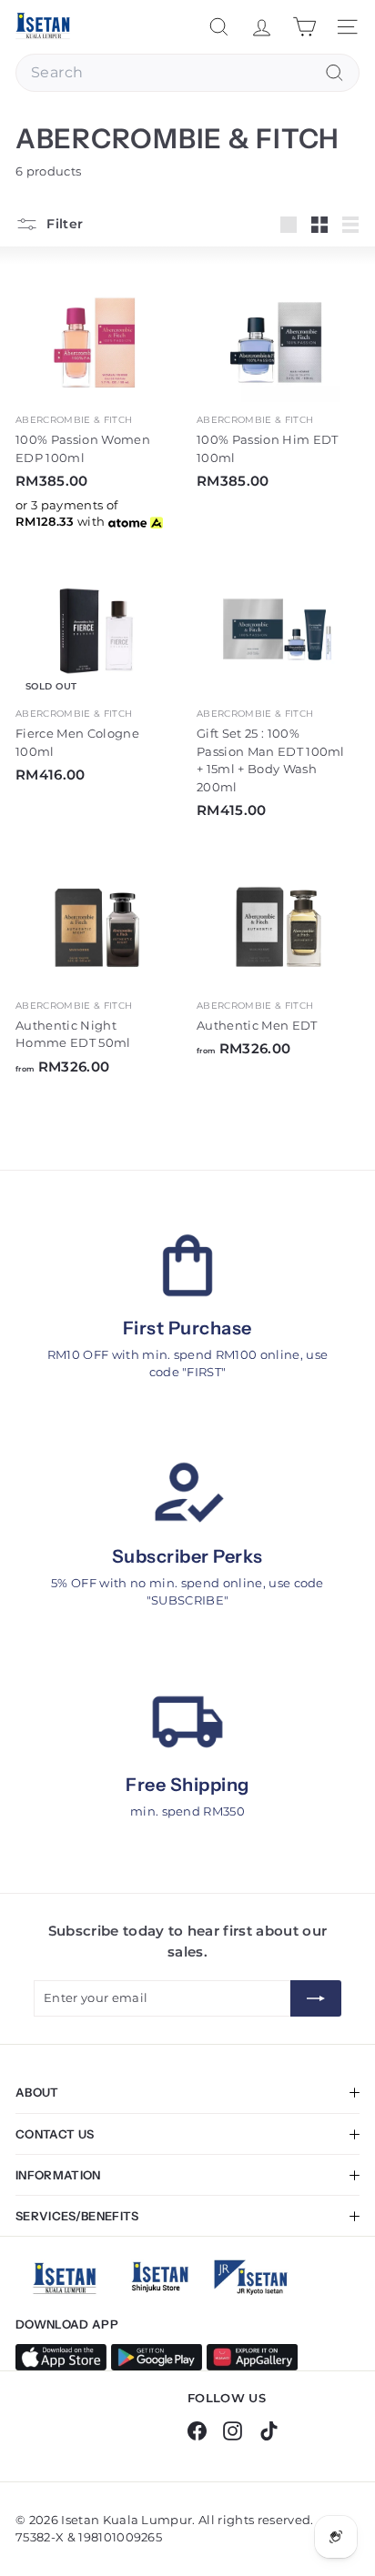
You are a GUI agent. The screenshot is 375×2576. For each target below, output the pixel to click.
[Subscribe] (316, 1998)
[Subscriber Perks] (187, 1494)
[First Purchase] (187, 1265)
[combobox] (187, 73)
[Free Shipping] (187, 1722)
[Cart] (304, 27)
